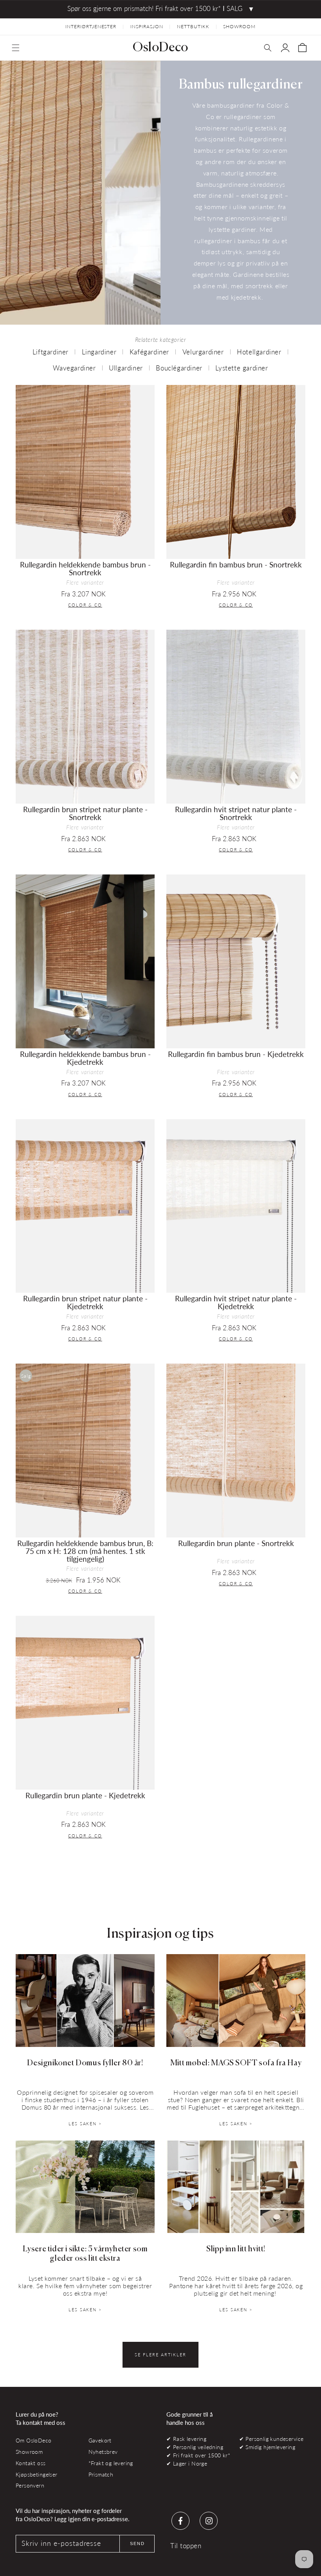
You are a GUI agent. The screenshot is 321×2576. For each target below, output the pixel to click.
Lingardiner (99, 352)
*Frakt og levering (111, 2463)
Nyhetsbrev (103, 2452)
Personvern (30, 2485)
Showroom (29, 2452)
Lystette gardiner (242, 368)
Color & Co (85, 605)
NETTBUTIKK (193, 26)
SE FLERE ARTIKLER (160, 2355)
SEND (137, 2543)
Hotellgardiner (259, 352)
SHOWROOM (239, 26)
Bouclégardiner (179, 368)
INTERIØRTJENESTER (91, 26)
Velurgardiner (203, 352)
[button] (16, 48)
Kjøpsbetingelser (37, 2474)
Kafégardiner (149, 352)
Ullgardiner (126, 368)
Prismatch (101, 2474)
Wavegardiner (74, 368)
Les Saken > (85, 2123)
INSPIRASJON (147, 26)
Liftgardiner (50, 352)
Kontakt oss (31, 2463)
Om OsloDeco (34, 2440)
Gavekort (100, 2440)
